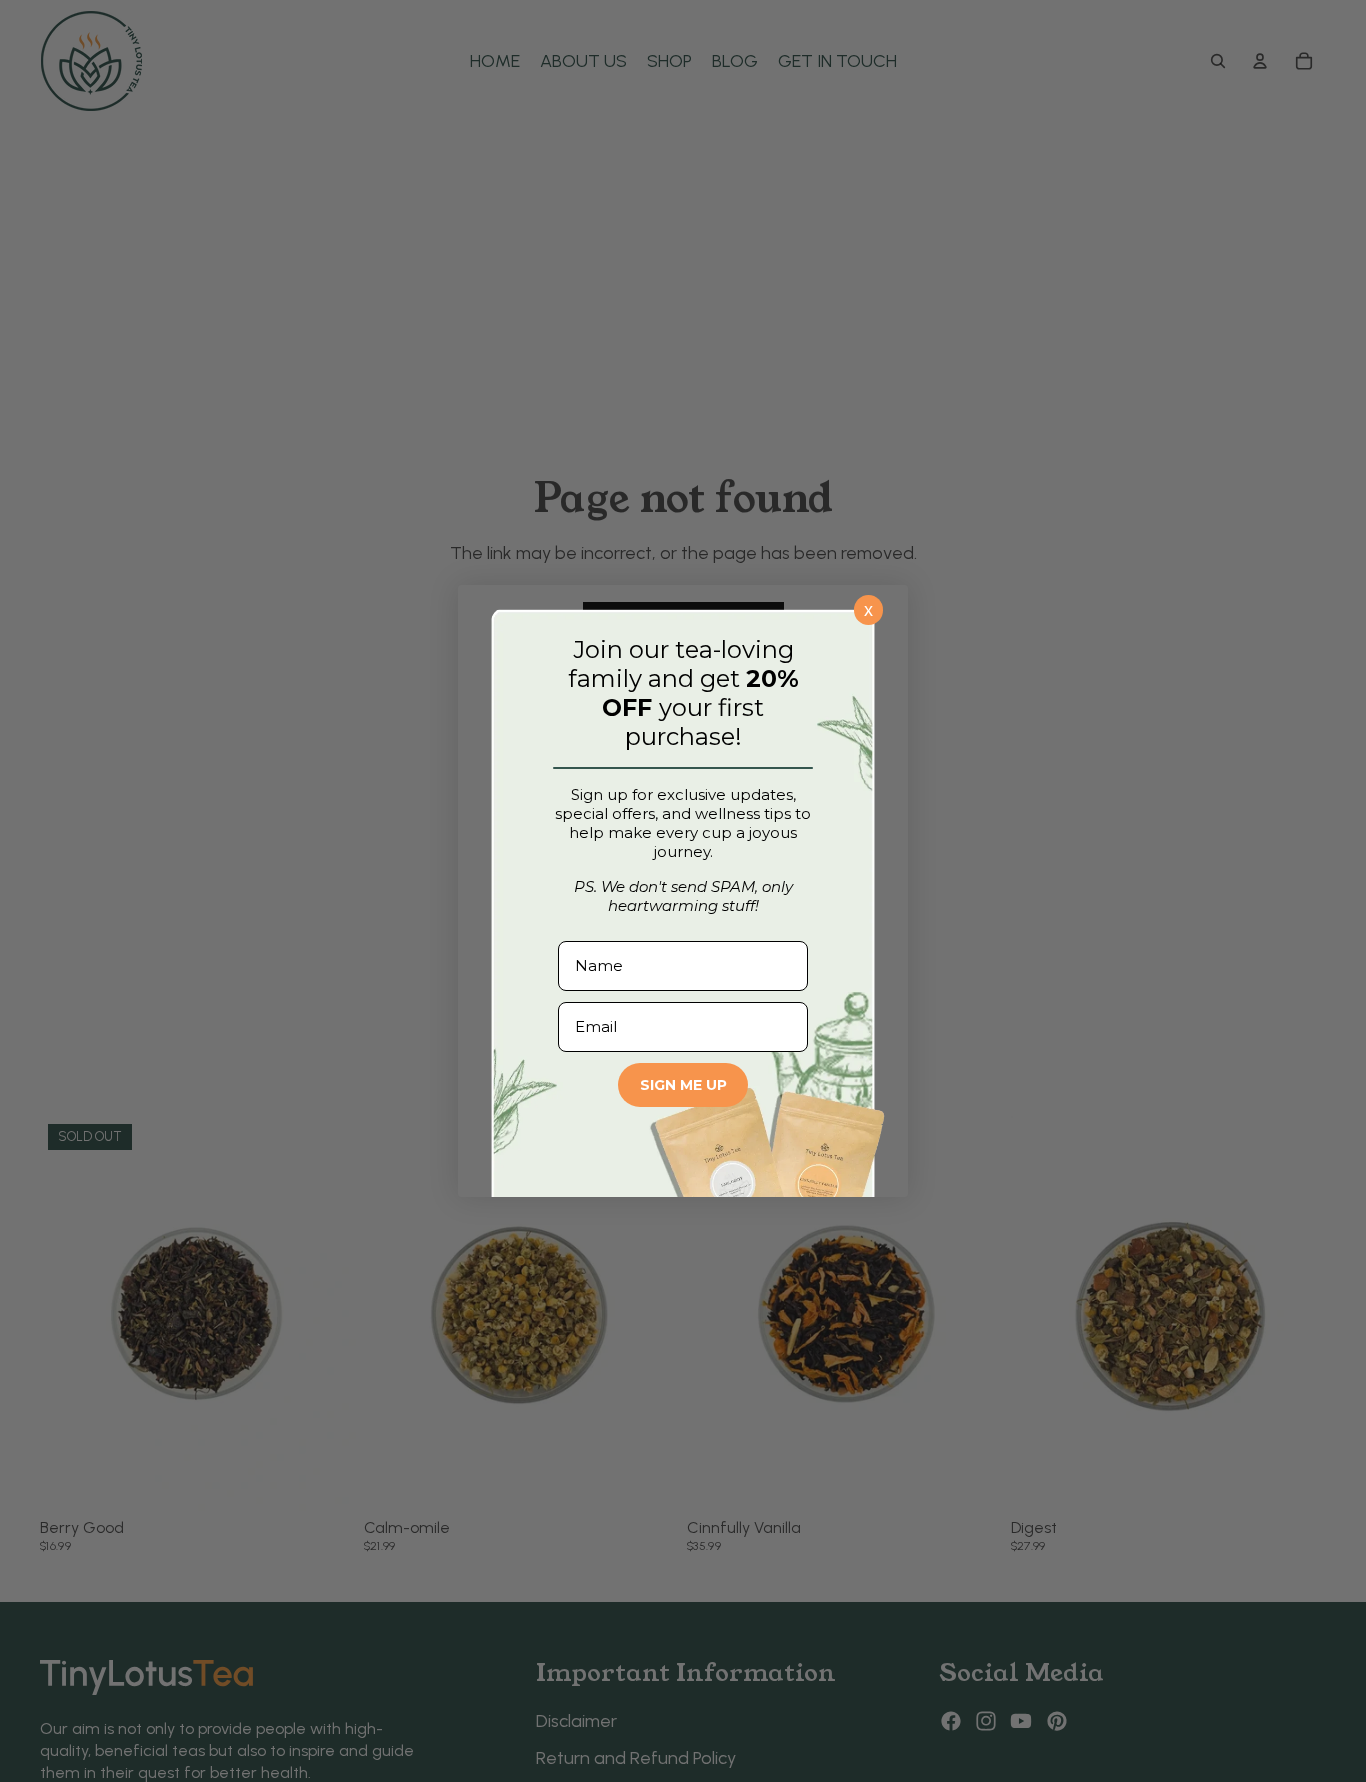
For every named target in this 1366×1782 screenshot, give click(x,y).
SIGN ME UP (683, 1085)
